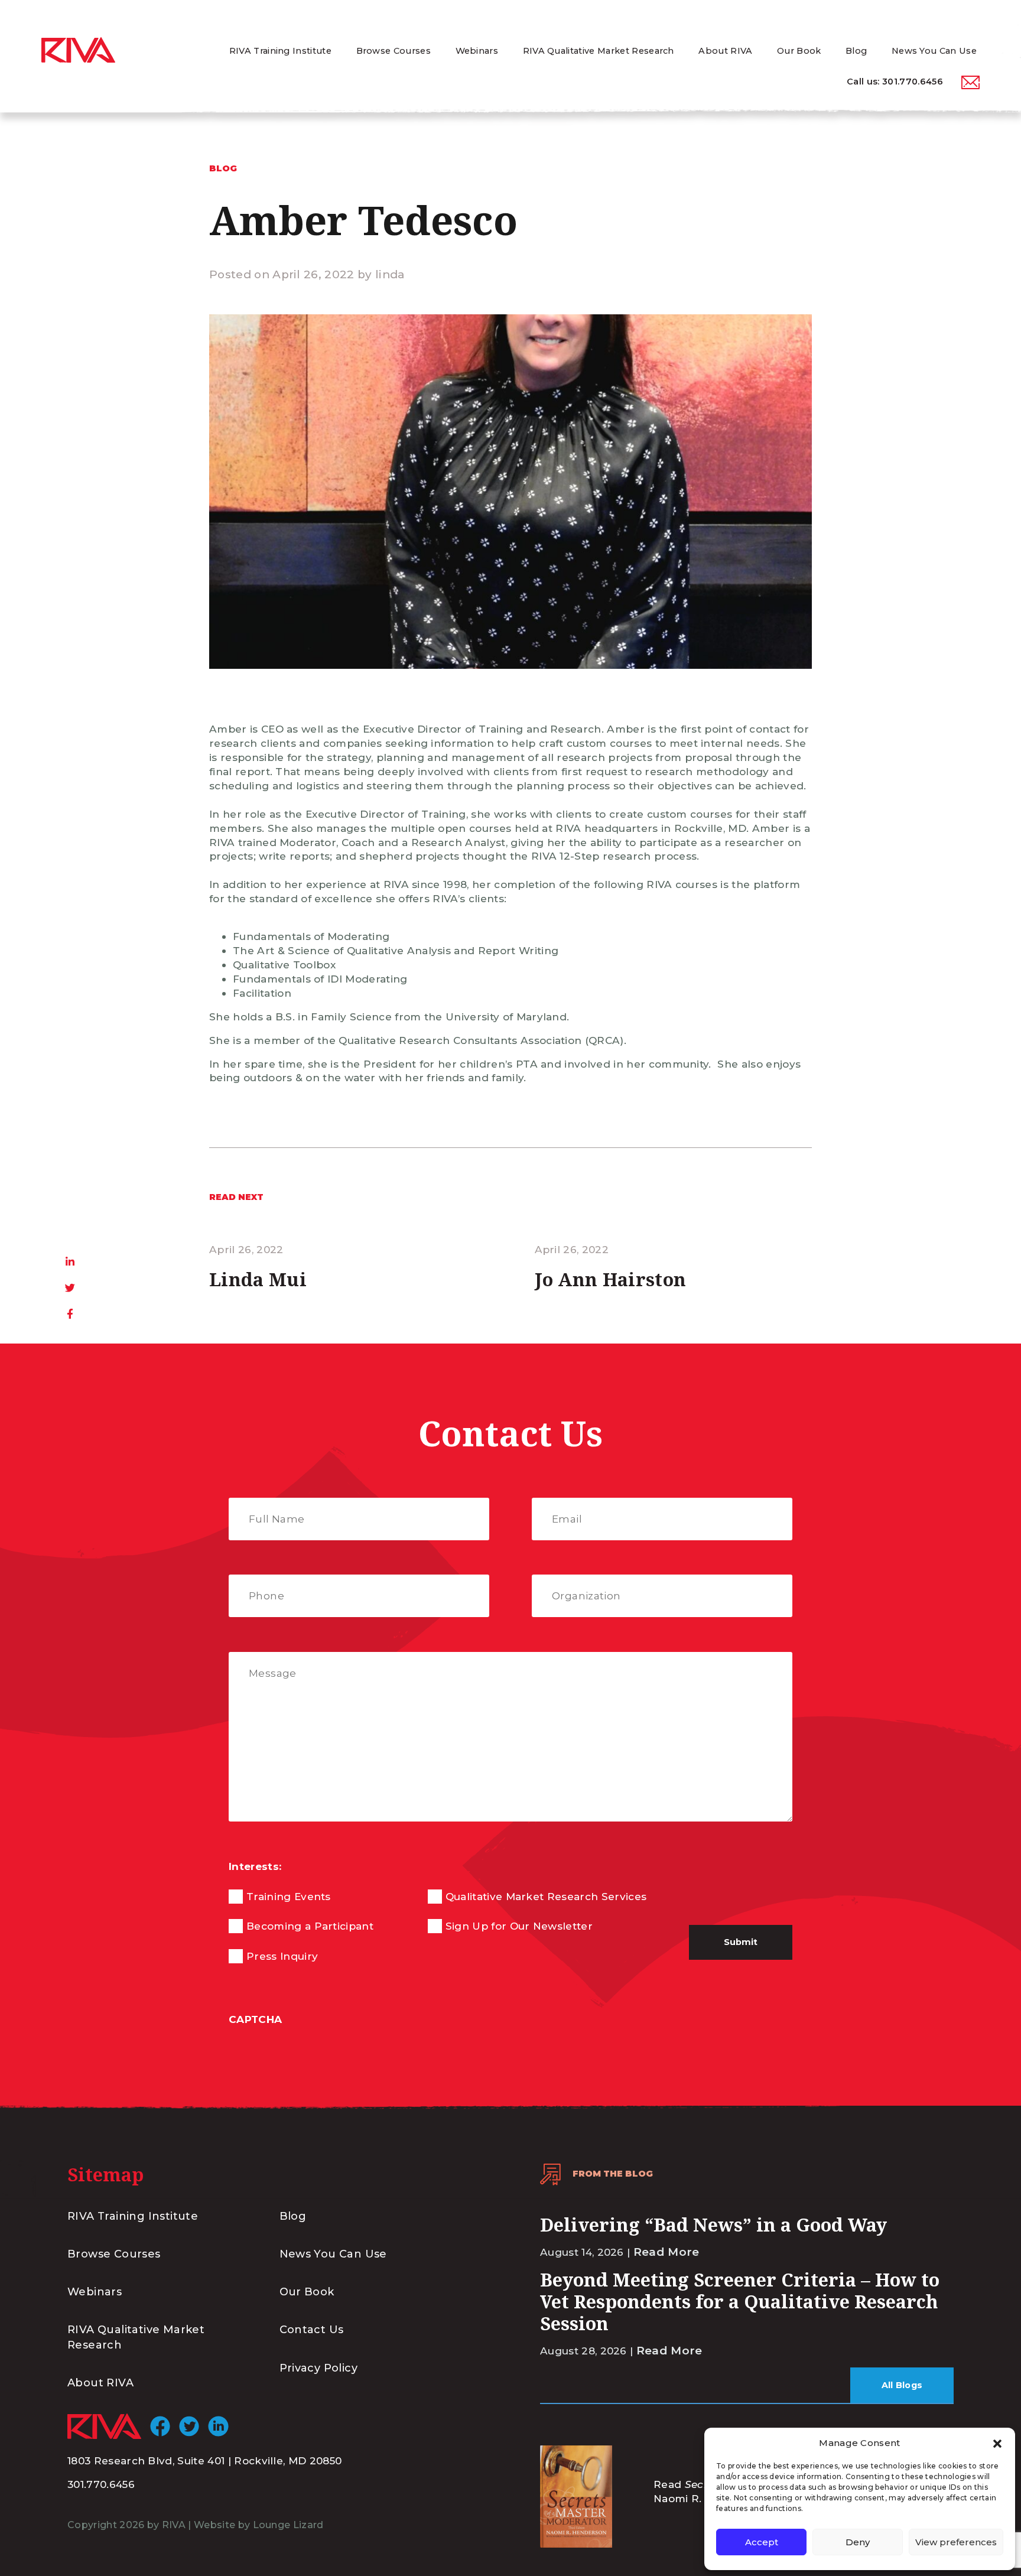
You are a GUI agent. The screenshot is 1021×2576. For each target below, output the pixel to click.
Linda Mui (258, 1279)
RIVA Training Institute (133, 2216)
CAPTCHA (255, 2019)
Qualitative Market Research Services (546, 1896)
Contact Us (312, 2330)
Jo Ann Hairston (611, 1279)
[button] (997, 2443)
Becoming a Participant (310, 1926)
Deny (858, 2542)
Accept (762, 2542)
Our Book (307, 2292)
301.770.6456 (913, 82)
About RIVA (100, 2383)
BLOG (223, 168)
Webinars (95, 2292)
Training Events (289, 1896)
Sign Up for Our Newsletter (519, 1926)
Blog (293, 2216)
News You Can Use (333, 2254)
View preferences (956, 2542)
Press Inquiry (282, 1956)
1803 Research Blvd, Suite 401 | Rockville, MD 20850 (204, 2460)
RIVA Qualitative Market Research (136, 2337)
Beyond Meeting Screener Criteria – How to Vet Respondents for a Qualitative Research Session (740, 2301)
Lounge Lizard (288, 2525)
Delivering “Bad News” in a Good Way (713, 2224)
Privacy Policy (319, 2368)
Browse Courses (114, 2254)
